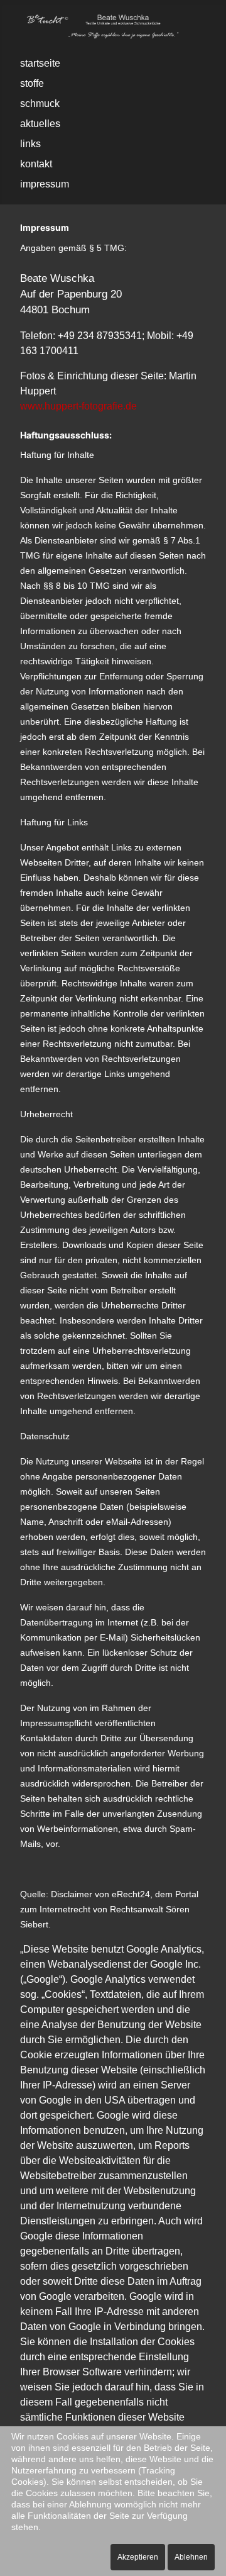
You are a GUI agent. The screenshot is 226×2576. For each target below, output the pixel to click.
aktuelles (40, 124)
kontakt (36, 164)
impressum (45, 184)
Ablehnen (191, 2557)
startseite (40, 63)
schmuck (40, 103)
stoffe (32, 83)
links (30, 144)
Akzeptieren (138, 2557)
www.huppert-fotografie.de (78, 406)
